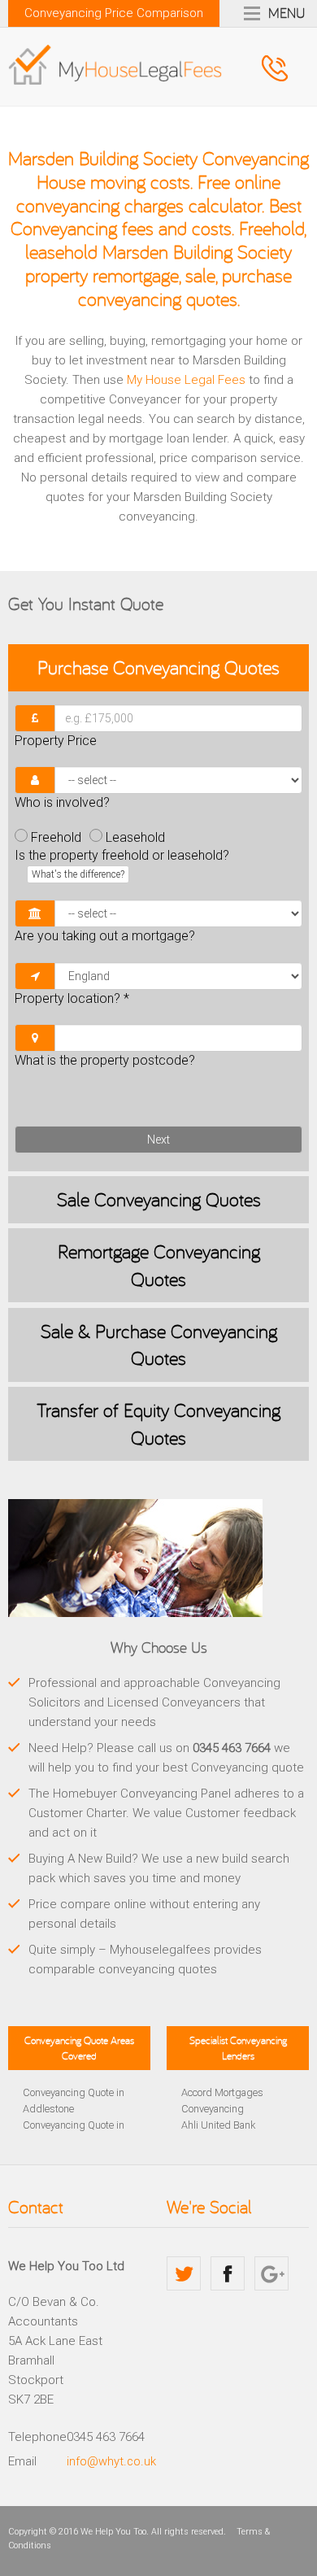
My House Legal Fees (186, 380)
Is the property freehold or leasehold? (122, 864)
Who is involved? (62, 802)
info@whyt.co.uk (111, 2461)
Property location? (72, 998)
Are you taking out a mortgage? (105, 936)
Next (158, 1140)
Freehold (56, 837)
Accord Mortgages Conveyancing (222, 2101)
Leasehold (135, 837)
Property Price (56, 741)
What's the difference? (78, 874)
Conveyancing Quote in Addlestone (74, 2101)
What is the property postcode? (105, 1060)
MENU (287, 12)
